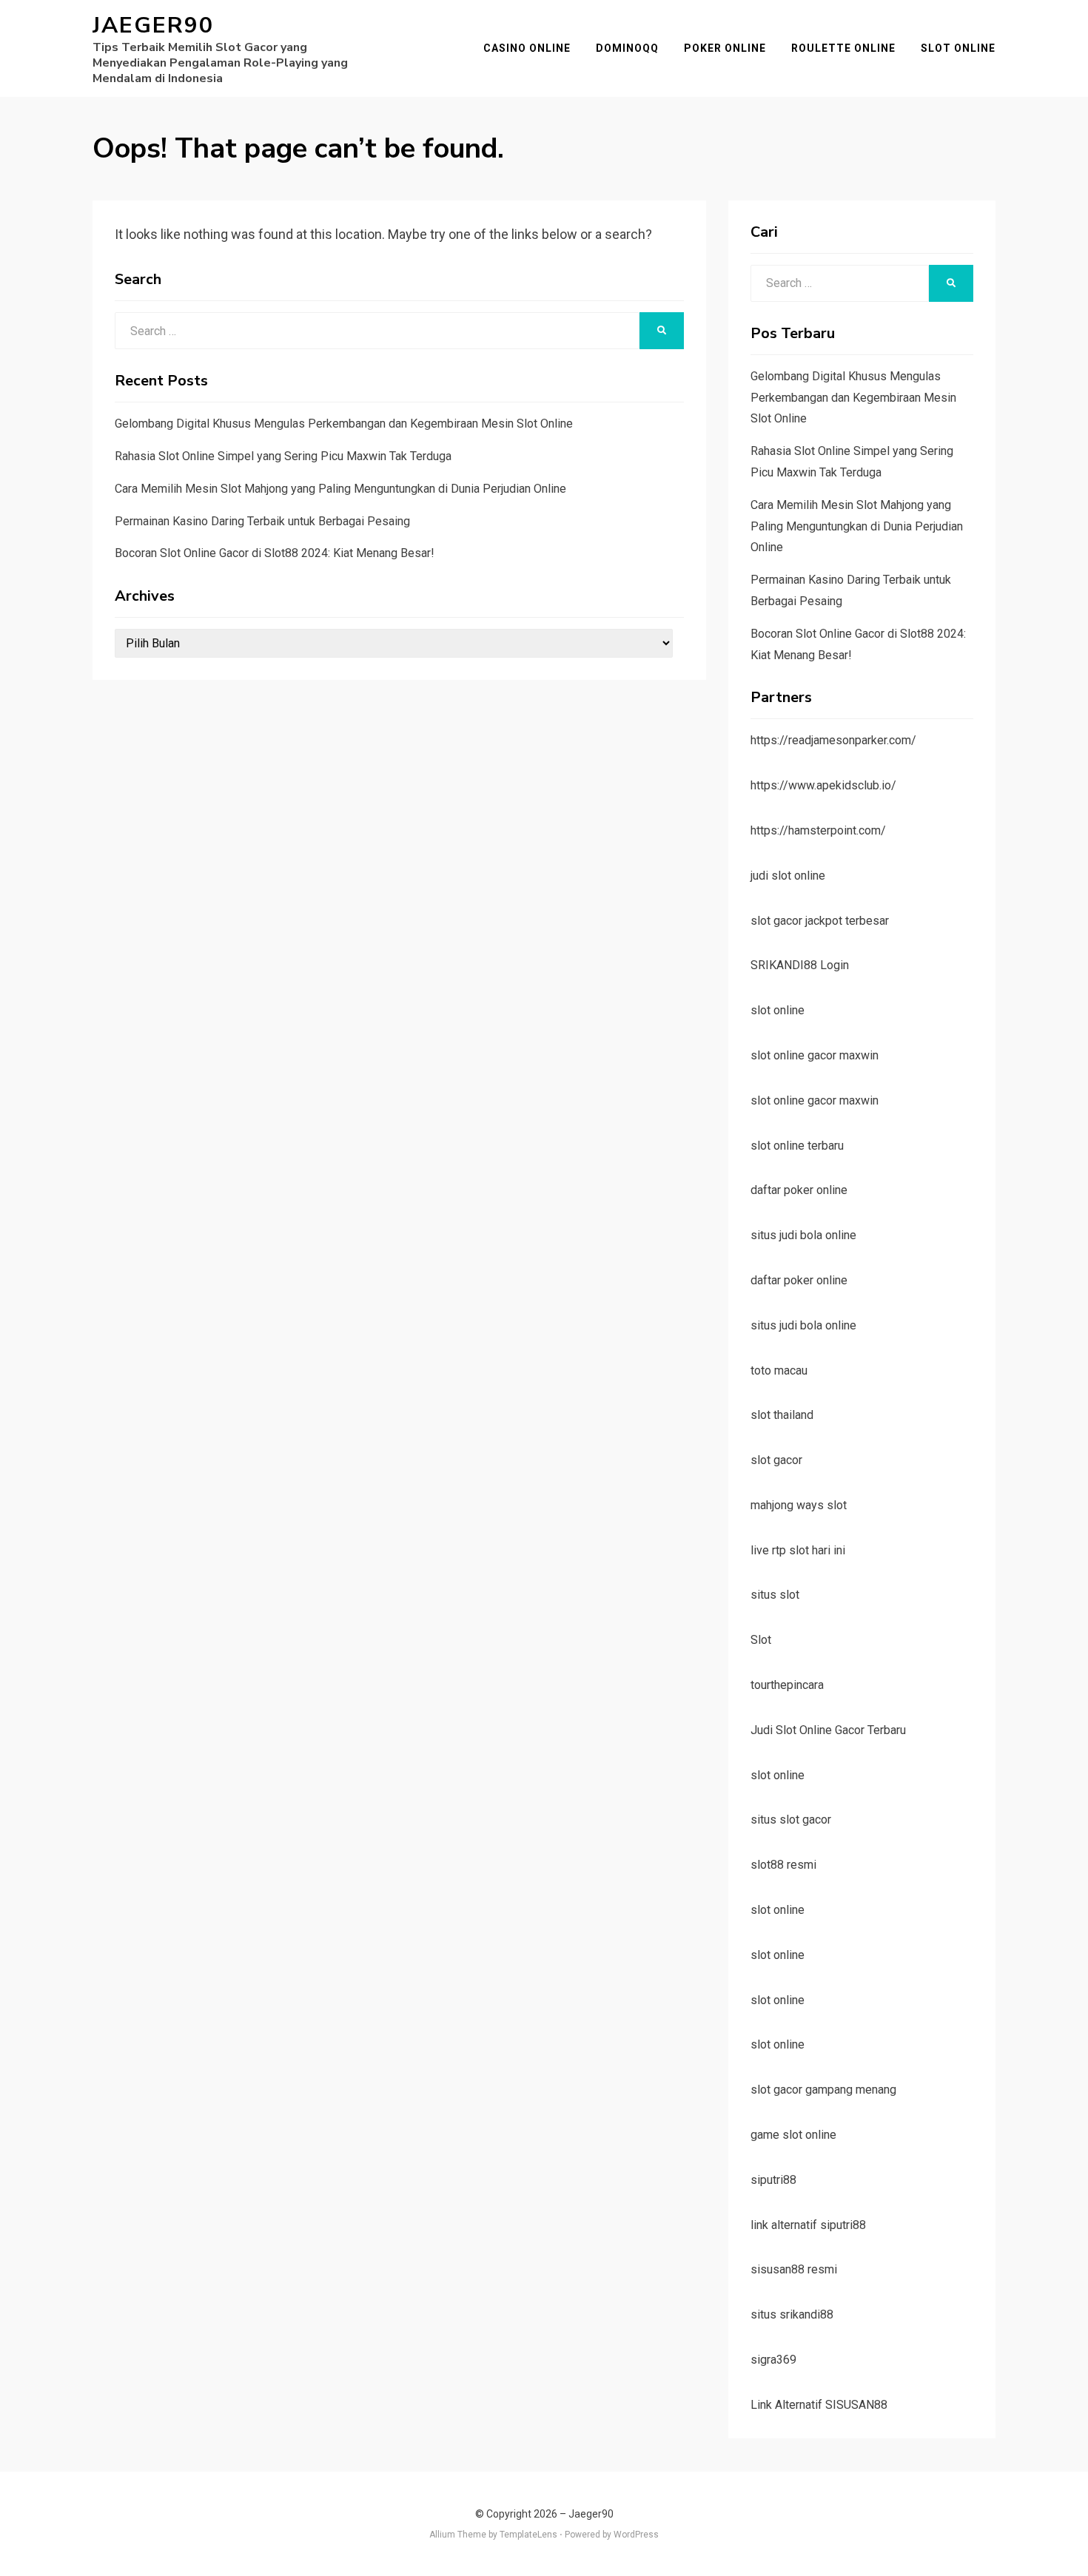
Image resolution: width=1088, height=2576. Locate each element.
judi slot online (788, 876)
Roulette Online (843, 48)
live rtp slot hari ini (798, 1550)
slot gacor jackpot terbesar (820, 921)
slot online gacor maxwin (815, 1055)
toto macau (779, 1370)
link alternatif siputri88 (808, 2225)
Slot (761, 1640)
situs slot (775, 1595)
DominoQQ (627, 48)
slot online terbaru (797, 1146)
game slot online (793, 2135)
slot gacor (776, 1460)
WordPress (636, 2535)
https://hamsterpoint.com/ (818, 830)
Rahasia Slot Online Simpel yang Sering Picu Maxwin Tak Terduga (283, 456)
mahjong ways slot (799, 1505)
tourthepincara (787, 1685)
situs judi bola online (803, 1235)
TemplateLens (528, 2535)
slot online (778, 1010)
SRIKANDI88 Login (800, 965)
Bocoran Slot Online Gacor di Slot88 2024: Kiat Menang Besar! (275, 553)
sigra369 (773, 2360)
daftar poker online (799, 1190)
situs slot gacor (791, 1820)
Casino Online (527, 48)
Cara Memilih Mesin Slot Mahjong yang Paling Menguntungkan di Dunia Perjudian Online (340, 489)
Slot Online (958, 48)
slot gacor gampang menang (823, 2090)
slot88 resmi (783, 1865)
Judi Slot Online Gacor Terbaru (828, 1730)
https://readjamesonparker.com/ (833, 740)
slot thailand (782, 1415)
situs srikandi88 (792, 2314)
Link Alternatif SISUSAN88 (819, 2405)
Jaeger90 (153, 26)
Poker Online (725, 48)
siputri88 (773, 2180)
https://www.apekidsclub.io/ (823, 785)
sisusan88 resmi (794, 2269)
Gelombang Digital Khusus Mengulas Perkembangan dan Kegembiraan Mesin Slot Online (344, 424)
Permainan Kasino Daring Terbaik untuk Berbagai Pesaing (262, 521)
